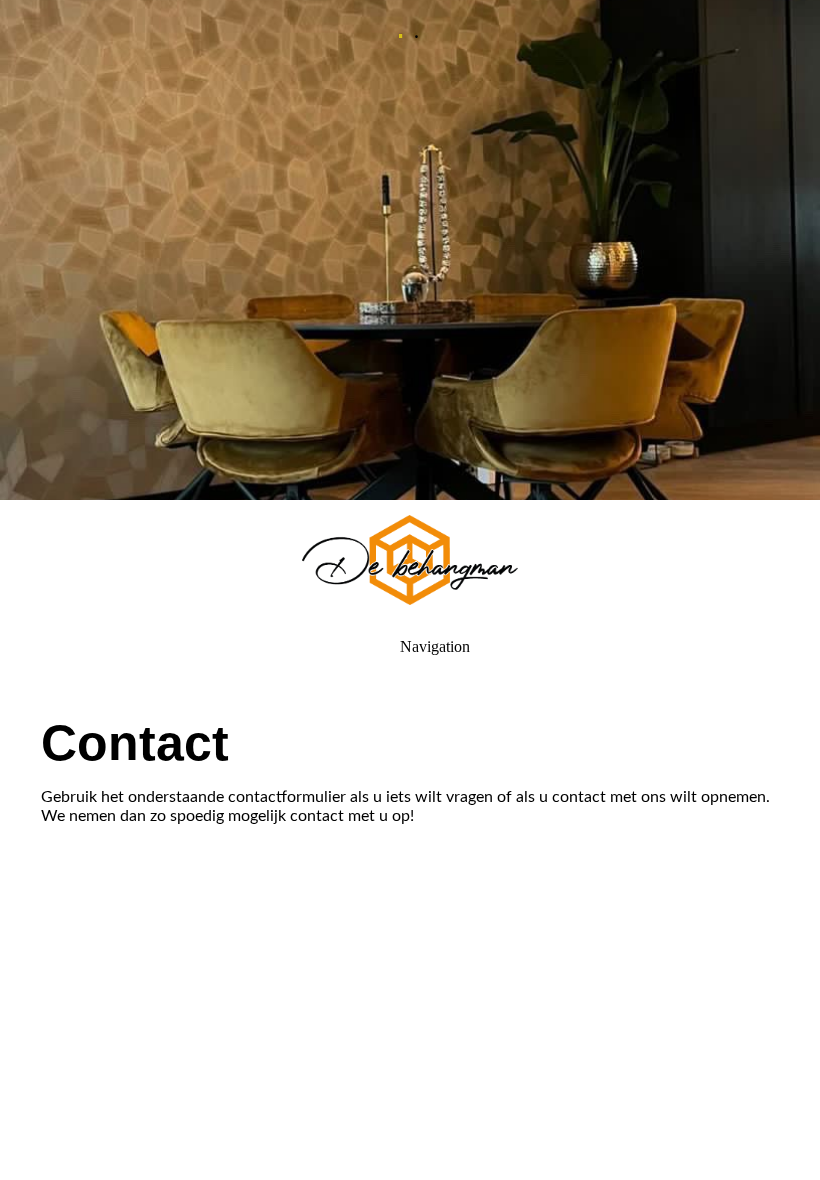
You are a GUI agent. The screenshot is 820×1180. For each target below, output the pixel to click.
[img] (410, 250)
